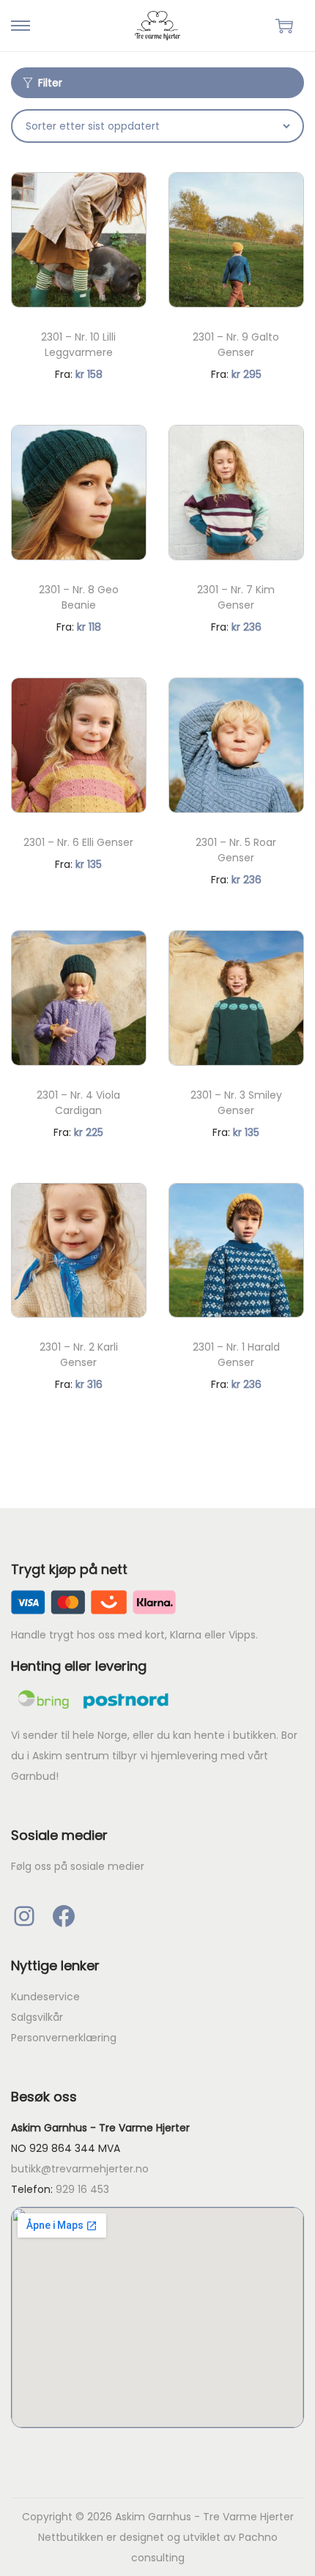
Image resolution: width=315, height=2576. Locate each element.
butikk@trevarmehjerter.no (80, 2169)
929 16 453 (82, 2189)
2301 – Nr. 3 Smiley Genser (236, 1103)
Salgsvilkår (37, 2017)
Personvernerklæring (64, 2038)
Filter (50, 83)
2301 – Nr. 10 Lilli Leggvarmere (78, 345)
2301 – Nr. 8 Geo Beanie (79, 597)
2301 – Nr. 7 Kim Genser (236, 597)
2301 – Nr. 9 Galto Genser (236, 345)
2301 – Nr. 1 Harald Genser (236, 1355)
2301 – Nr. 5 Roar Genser (236, 850)
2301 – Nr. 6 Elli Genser (78, 842)
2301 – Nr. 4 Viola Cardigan (78, 1103)
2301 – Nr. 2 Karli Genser (79, 1355)
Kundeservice (45, 1997)
